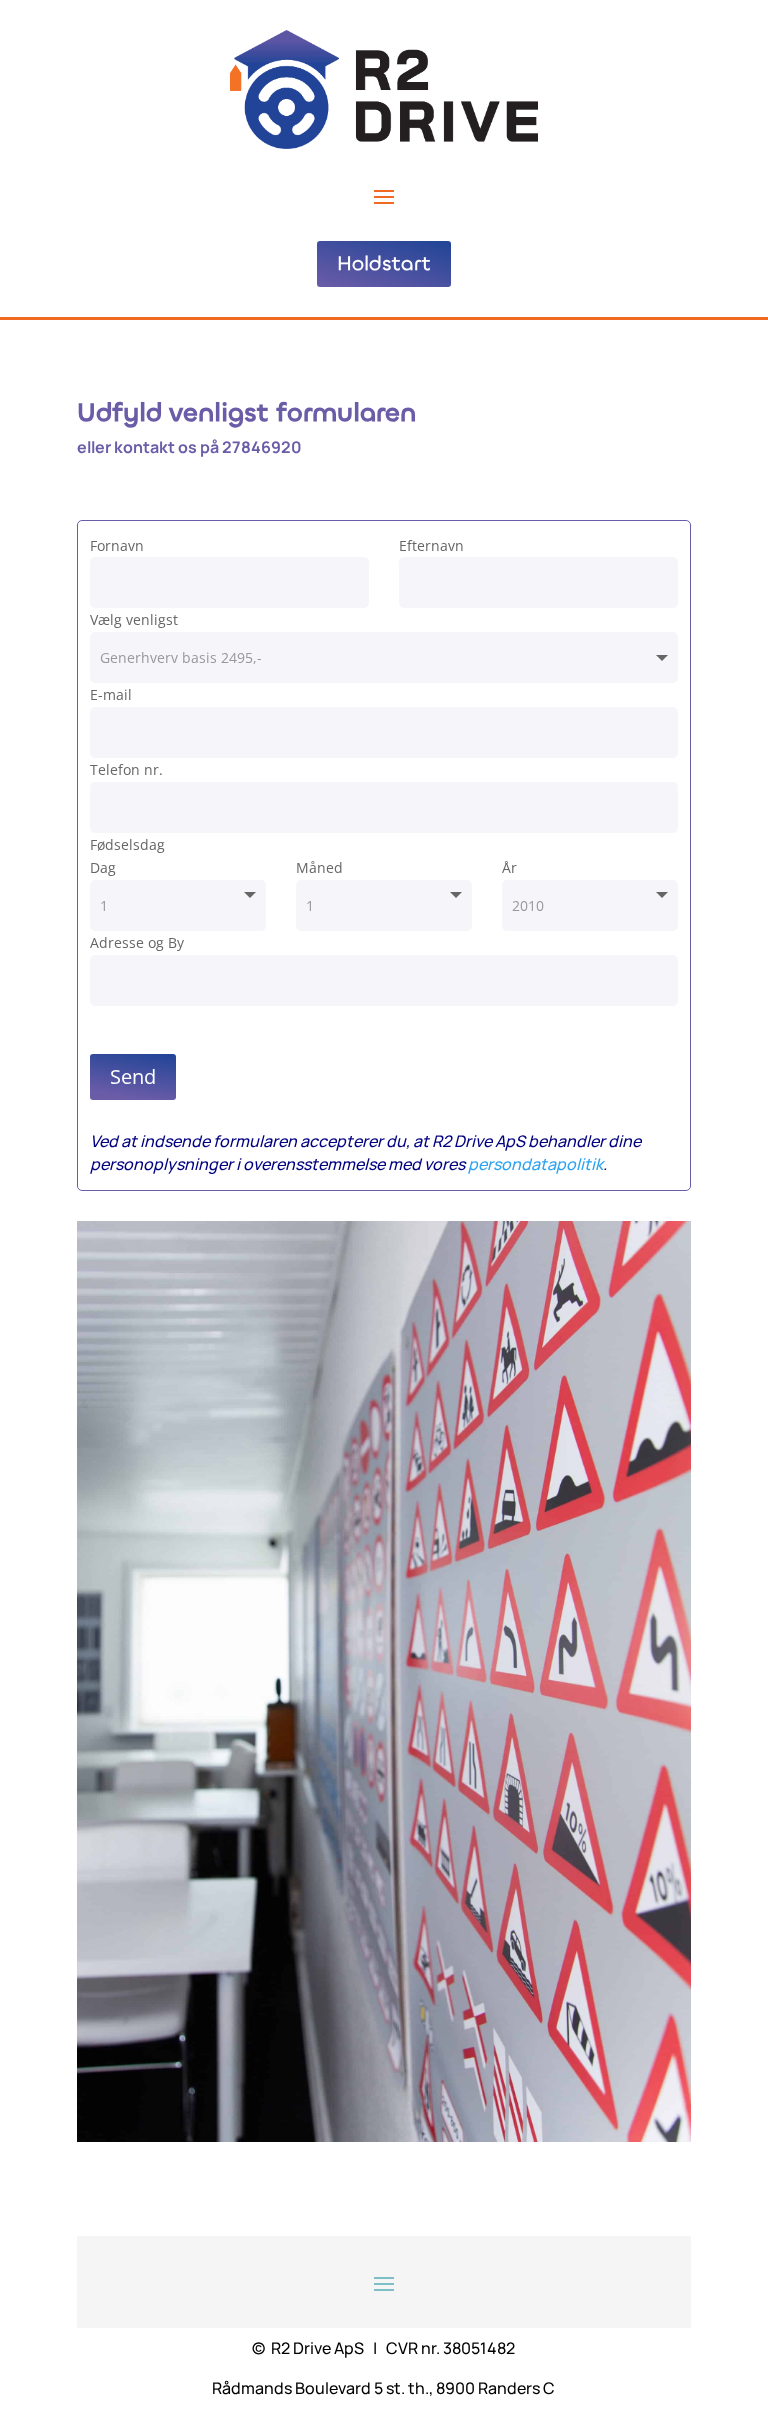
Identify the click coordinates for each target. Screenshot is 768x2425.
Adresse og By (137, 942)
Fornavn (117, 545)
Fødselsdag (127, 844)
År (509, 867)
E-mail (111, 694)
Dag (103, 867)
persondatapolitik (535, 1164)
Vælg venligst (134, 619)
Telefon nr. (126, 769)
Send (133, 1076)
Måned (319, 867)
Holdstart (384, 263)
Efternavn (431, 545)
